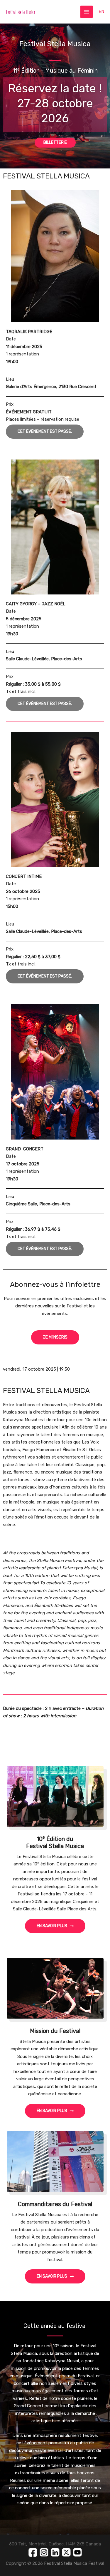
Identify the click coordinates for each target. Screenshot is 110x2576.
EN (101, 11)
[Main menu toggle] (87, 12)
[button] (45, 432)
